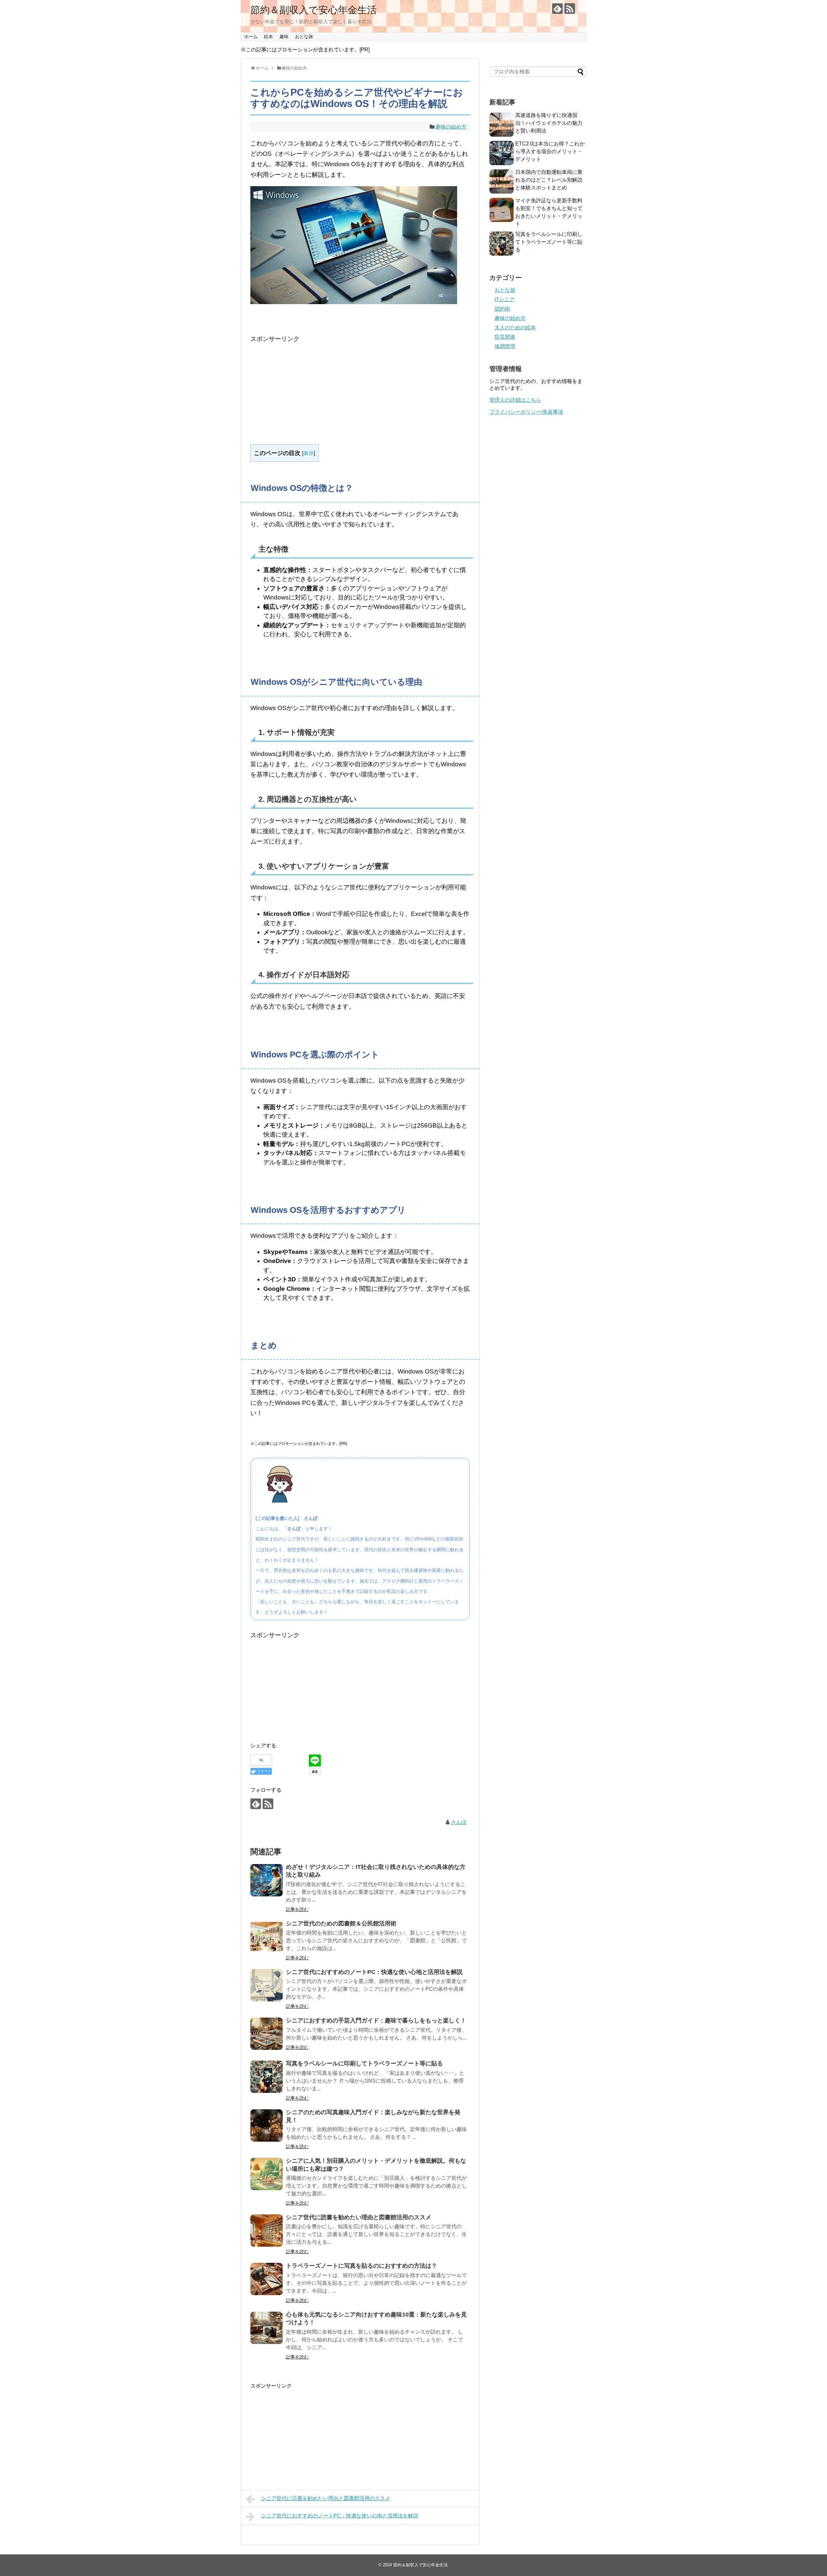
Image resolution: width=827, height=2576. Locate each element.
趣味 (284, 37)
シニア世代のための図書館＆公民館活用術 (341, 1924)
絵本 (268, 37)
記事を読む (297, 1909)
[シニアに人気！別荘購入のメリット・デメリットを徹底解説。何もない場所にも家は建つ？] (267, 2174)
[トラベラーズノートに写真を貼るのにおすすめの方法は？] (267, 2279)
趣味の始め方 (451, 127)
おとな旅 (304, 37)
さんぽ (459, 1822)
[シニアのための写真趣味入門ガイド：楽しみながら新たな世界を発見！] (267, 2125)
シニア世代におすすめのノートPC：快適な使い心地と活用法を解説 (374, 1972)
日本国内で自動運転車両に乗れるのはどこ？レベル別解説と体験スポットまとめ (549, 180)
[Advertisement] (360, 389)
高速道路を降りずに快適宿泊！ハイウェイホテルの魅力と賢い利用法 (549, 123)
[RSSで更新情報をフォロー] (570, 9)
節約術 (502, 309)
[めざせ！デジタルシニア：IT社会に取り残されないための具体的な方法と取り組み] (267, 1880)
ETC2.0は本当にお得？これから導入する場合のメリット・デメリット (550, 151)
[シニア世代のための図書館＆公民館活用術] (267, 1937)
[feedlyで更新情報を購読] (557, 9)
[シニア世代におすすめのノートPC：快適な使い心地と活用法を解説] (267, 1985)
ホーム (251, 37)
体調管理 (505, 346)
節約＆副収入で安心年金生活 (314, 10)
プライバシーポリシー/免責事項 (526, 412)
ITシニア (505, 299)
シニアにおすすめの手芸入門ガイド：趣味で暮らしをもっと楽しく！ (376, 2020)
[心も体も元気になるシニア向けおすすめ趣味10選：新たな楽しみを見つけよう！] (267, 2328)
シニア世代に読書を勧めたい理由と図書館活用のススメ (359, 2217)
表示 (309, 453)
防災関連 (505, 337)
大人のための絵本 (515, 328)
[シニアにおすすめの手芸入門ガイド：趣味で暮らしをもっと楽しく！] (267, 2034)
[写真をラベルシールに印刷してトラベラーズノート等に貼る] (267, 2077)
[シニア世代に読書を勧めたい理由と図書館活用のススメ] (267, 2231)
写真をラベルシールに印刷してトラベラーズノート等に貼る (364, 2063)
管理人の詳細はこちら (515, 400)
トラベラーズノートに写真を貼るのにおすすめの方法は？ (361, 2266)
